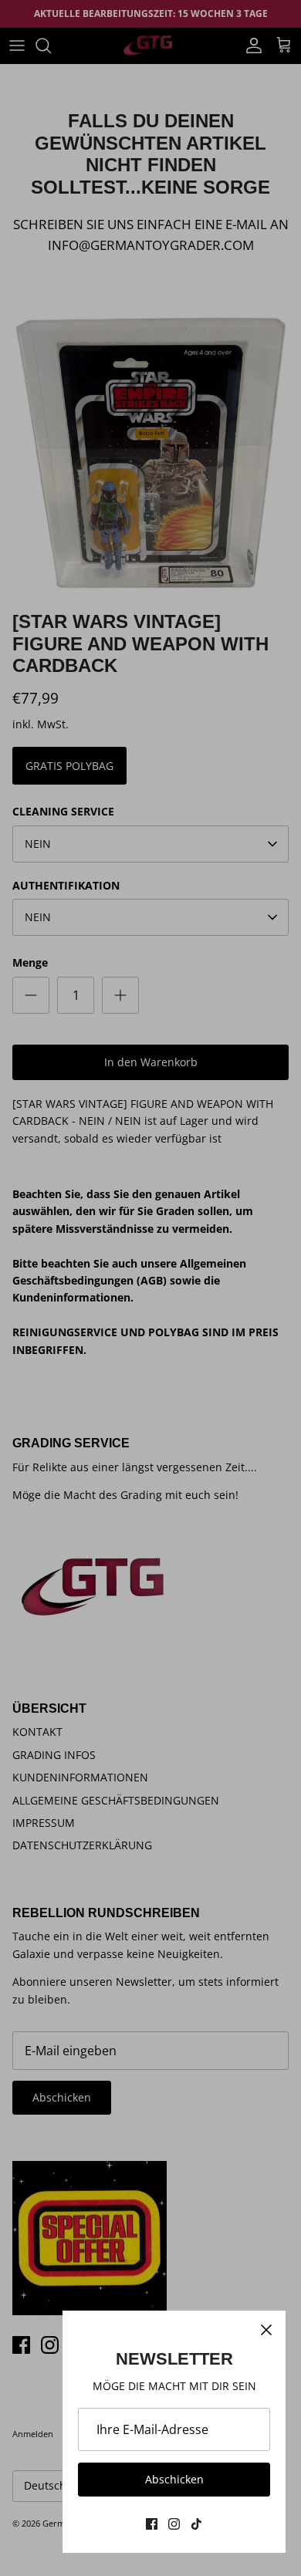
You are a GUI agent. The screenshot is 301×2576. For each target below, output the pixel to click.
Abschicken (174, 2479)
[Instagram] (174, 2524)
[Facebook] (152, 2524)
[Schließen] (266, 2330)
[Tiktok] (196, 2524)
